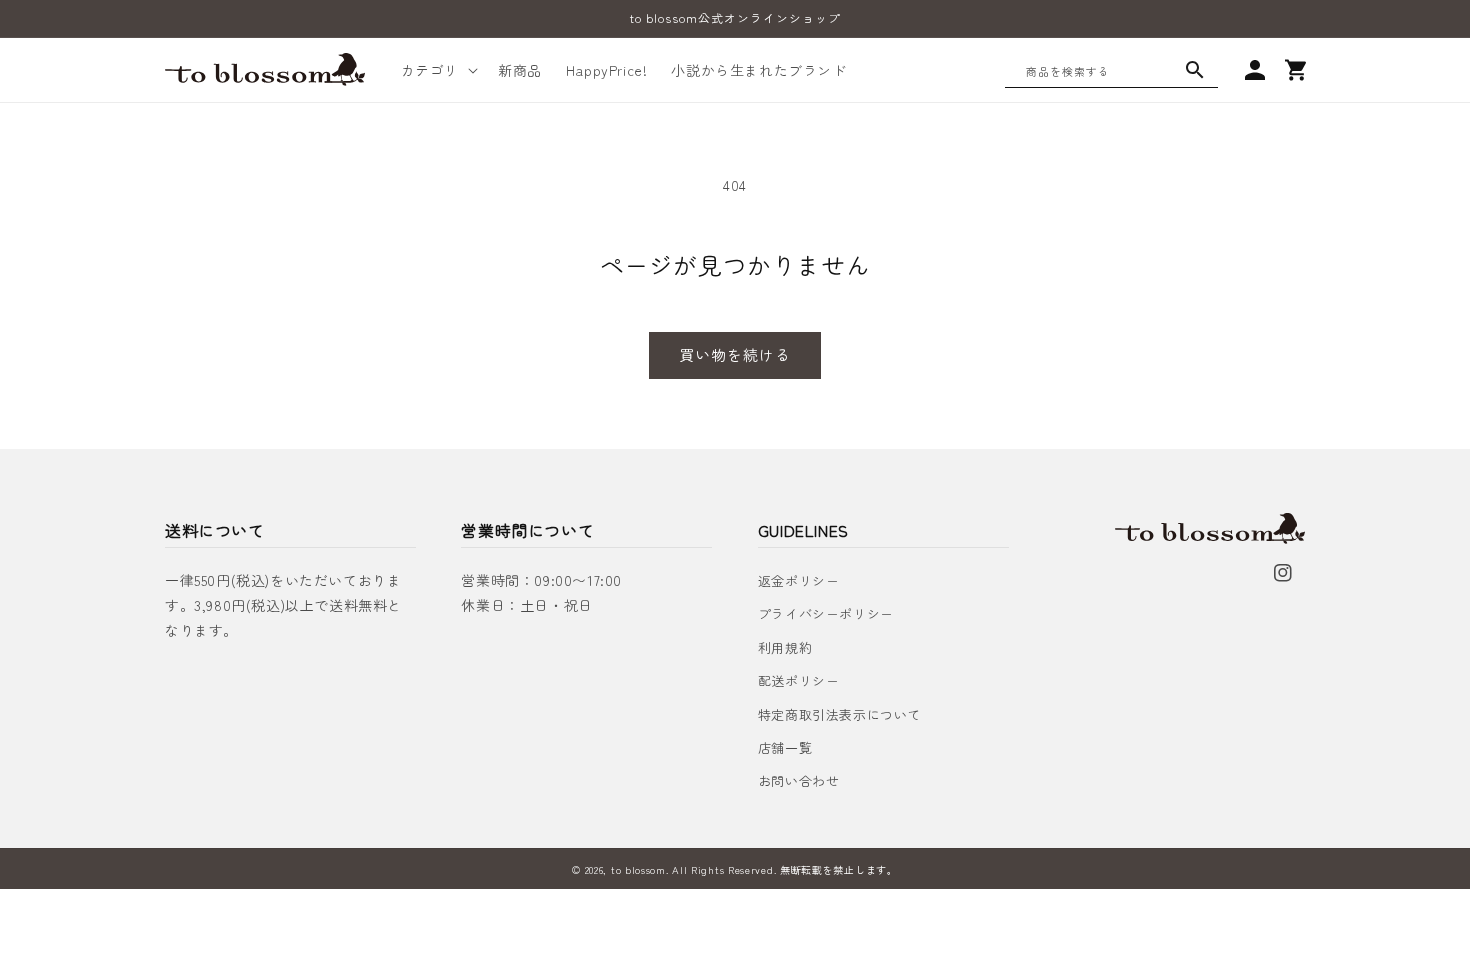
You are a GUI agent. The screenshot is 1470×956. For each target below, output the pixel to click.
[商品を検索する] (1195, 70)
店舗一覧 (785, 747)
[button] (437, 70)
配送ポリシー (799, 680)
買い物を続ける (735, 354)
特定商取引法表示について (839, 714)
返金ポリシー (799, 580)
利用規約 (785, 647)
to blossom (638, 869)
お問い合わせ (799, 780)
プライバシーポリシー (826, 613)
